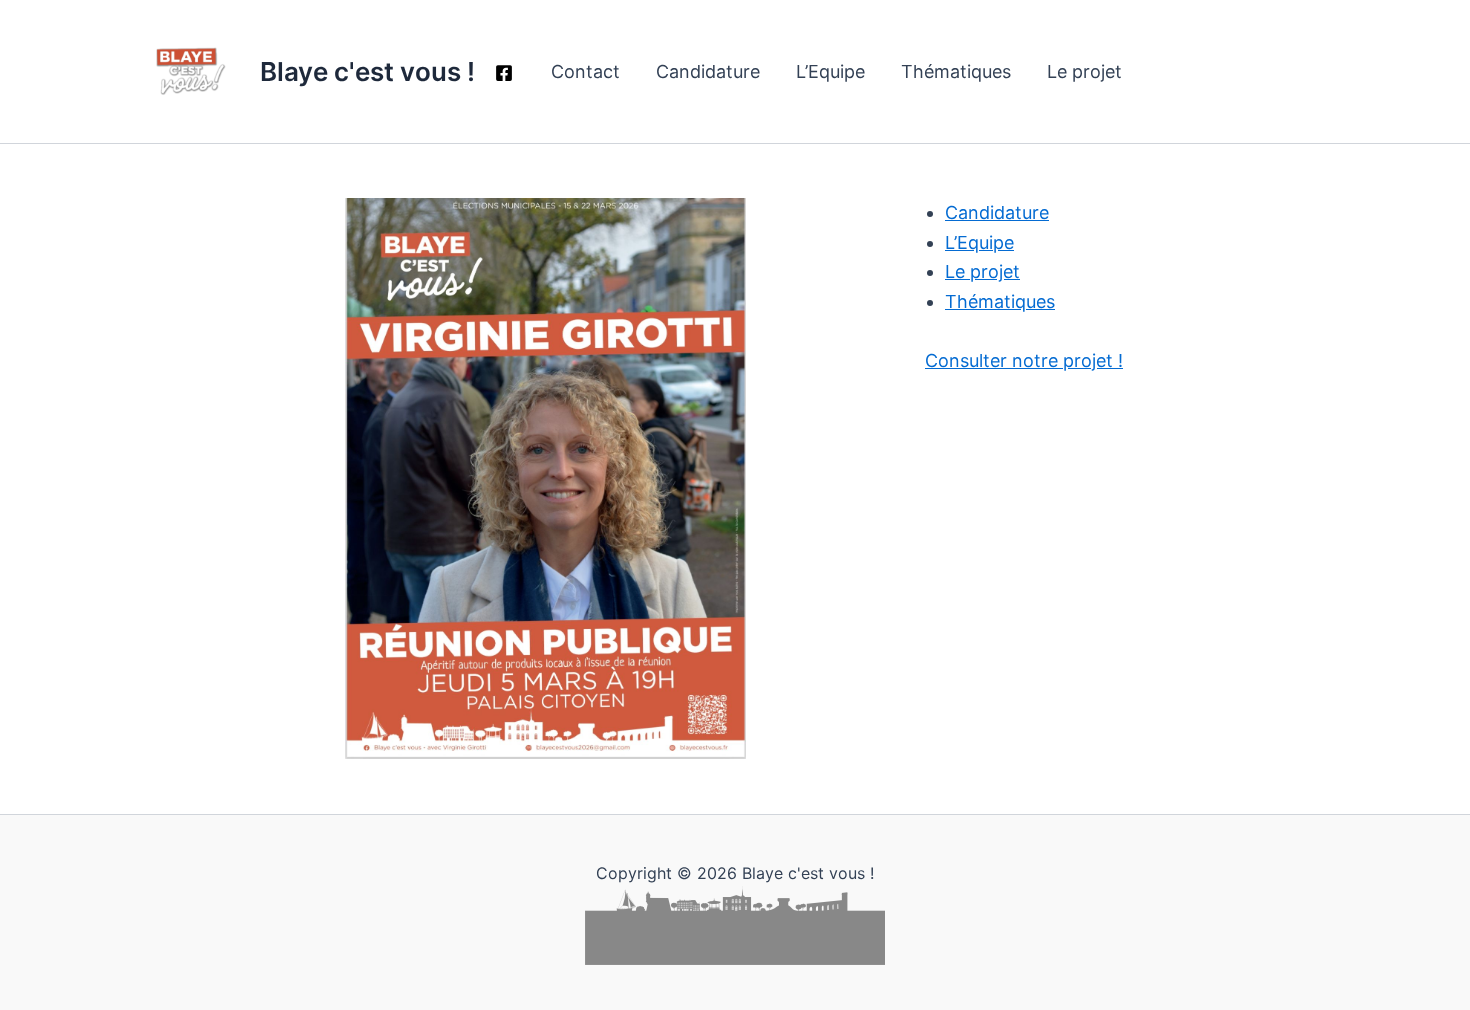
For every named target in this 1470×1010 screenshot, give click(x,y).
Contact (585, 71)
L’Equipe (830, 71)
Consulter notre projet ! (1024, 360)
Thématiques (956, 71)
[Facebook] (504, 73)
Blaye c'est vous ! (367, 71)
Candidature (708, 71)
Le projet (1084, 71)
